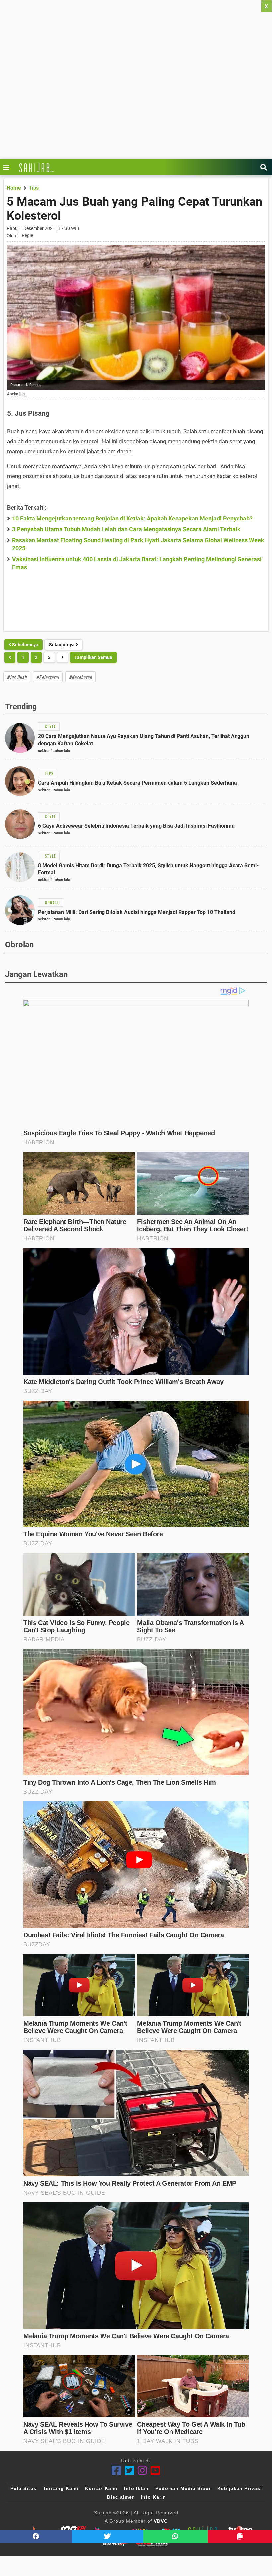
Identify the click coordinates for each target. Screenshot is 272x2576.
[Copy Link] (240, 2536)
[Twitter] (130, 2471)
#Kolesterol (48, 677)
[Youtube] (155, 2471)
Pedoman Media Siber (183, 2488)
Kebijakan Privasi (240, 2488)
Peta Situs (23, 2488)
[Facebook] (117, 2471)
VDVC (161, 2521)
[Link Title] (8, 167)
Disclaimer (121, 2497)
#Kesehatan (80, 677)
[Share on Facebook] (36, 2536)
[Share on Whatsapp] (175, 2536)
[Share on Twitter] (107, 2536)
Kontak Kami (101, 2488)
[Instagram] (142, 2471)
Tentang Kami (61, 2488)
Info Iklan (136, 2488)
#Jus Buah (17, 677)
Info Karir (153, 2497)
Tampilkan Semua (93, 657)
